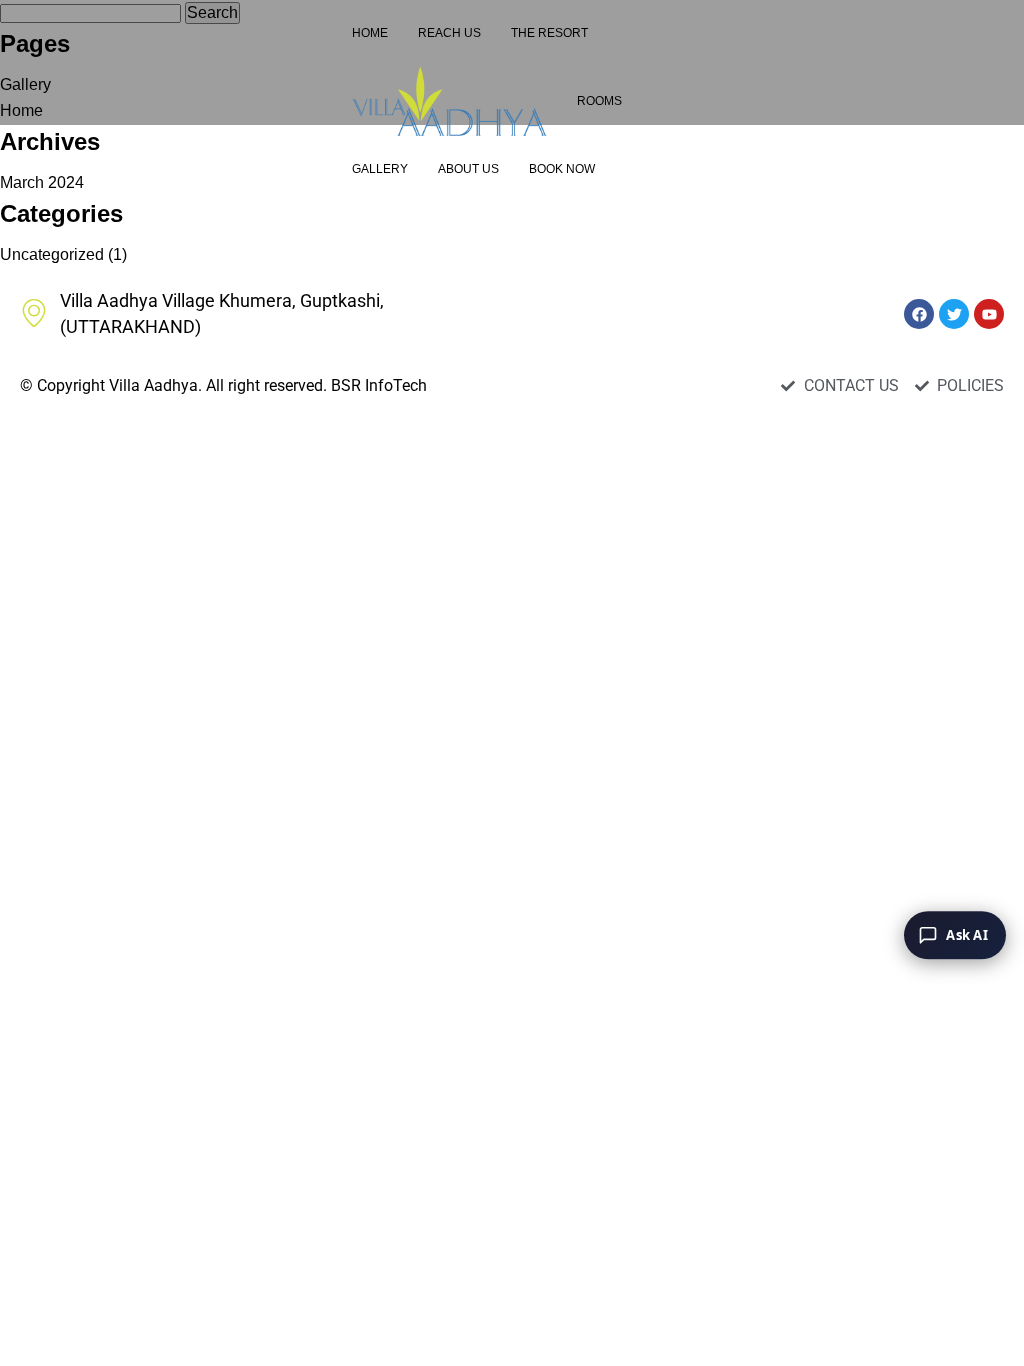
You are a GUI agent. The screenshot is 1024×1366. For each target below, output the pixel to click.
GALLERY (380, 169)
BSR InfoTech (379, 385)
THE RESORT (549, 33)
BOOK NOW (562, 169)
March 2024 (42, 182)
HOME (370, 33)
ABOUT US (468, 169)
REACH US (449, 33)
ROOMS (599, 101)
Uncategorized (52, 254)
